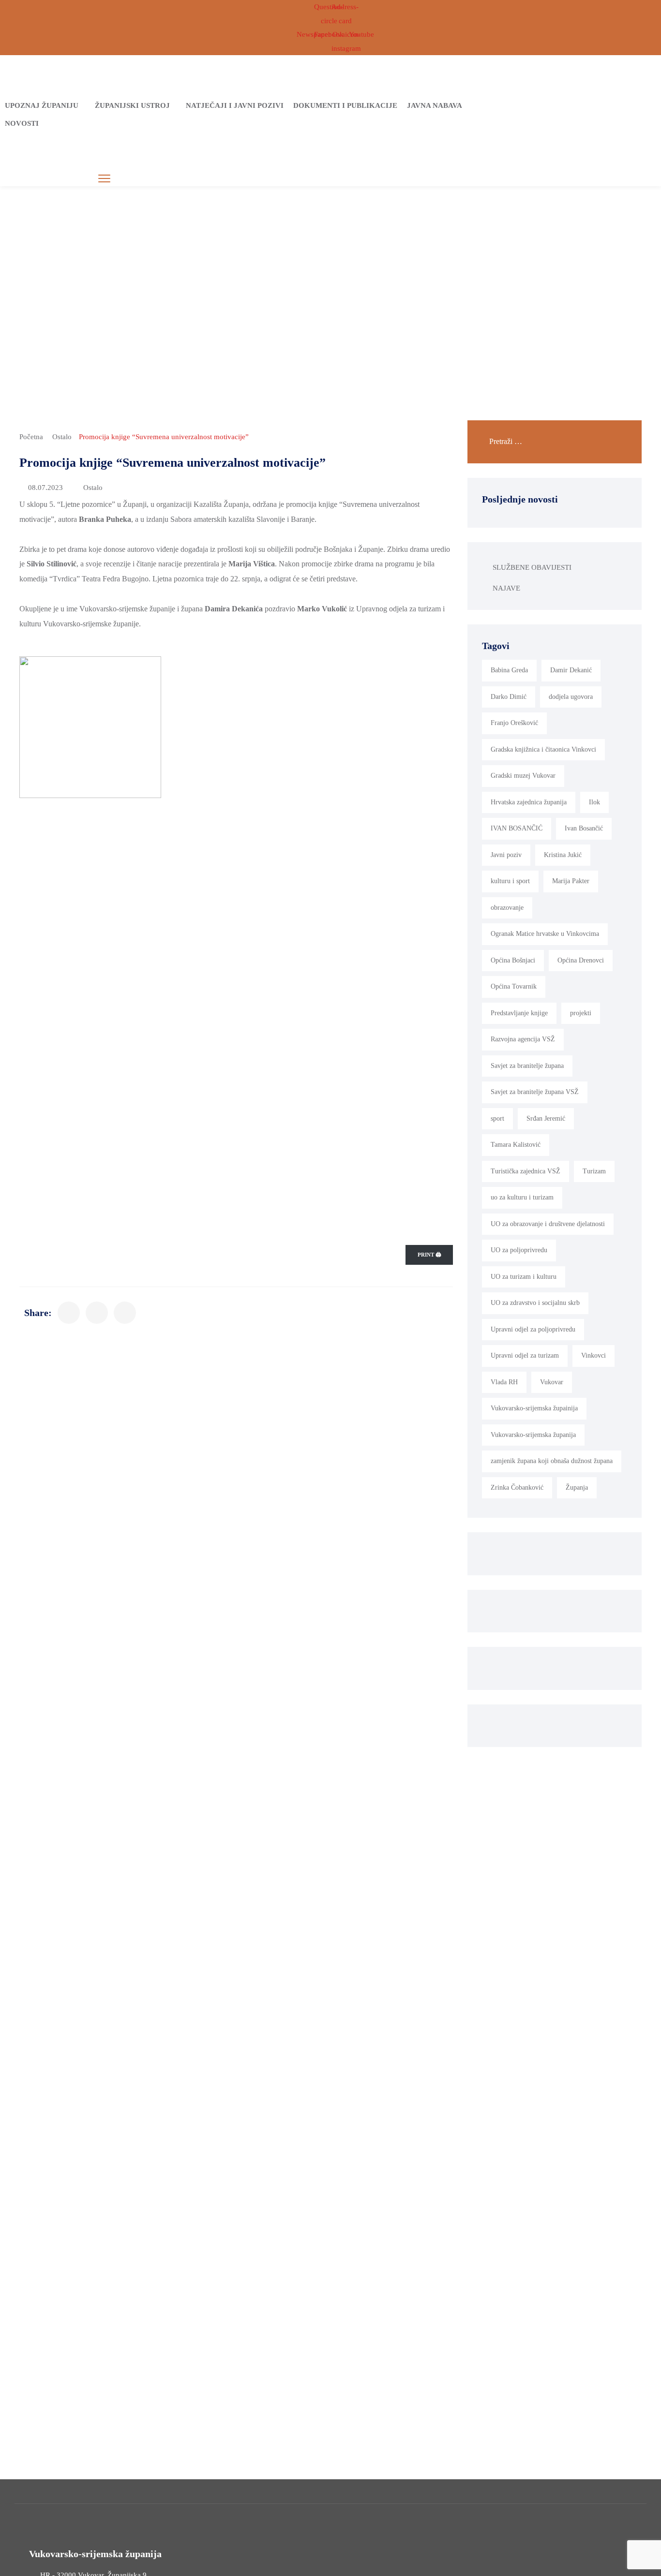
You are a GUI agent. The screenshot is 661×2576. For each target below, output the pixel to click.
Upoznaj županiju (42, 105)
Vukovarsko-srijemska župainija (534, 1408)
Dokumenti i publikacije (345, 105)
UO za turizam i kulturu (524, 1277)
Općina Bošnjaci (513, 960)
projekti (581, 1013)
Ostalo (62, 437)
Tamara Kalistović (516, 1145)
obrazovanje (507, 908)
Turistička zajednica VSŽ (526, 1171)
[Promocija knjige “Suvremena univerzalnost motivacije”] (69, 1313)
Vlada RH (504, 1382)
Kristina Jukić (563, 855)
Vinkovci (593, 1355)
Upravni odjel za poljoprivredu (533, 1329)
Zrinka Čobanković (517, 1488)
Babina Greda (509, 670)
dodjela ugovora (571, 697)
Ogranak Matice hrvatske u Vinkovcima (545, 934)
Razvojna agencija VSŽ (523, 1039)
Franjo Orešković (514, 723)
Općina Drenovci (581, 960)
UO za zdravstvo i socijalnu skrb (535, 1303)
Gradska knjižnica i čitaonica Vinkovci (543, 749)
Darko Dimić (509, 697)
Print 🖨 (429, 1255)
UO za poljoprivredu (519, 1250)
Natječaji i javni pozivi (235, 105)
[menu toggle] (104, 179)
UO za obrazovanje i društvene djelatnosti (548, 1224)
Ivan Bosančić (584, 828)
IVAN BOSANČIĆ (517, 828)
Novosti (22, 123)
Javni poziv (506, 855)
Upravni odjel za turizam (525, 1355)
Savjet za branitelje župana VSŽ (535, 1092)
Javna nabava (435, 105)
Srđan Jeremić (546, 1118)
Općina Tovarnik (514, 986)
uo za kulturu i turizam (522, 1197)
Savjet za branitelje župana (527, 1066)
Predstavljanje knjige (519, 1013)
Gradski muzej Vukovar (523, 776)
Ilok (594, 802)
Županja (577, 1488)
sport (497, 1118)
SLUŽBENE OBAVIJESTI (532, 567)
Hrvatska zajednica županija (529, 802)
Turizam (594, 1171)
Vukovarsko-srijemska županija (533, 1435)
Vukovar (552, 1382)
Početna (31, 437)
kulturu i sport (510, 881)
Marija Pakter (571, 881)
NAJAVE (506, 588)
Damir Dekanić (571, 670)
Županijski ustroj (132, 105)
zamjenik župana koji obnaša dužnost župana (552, 1461)
